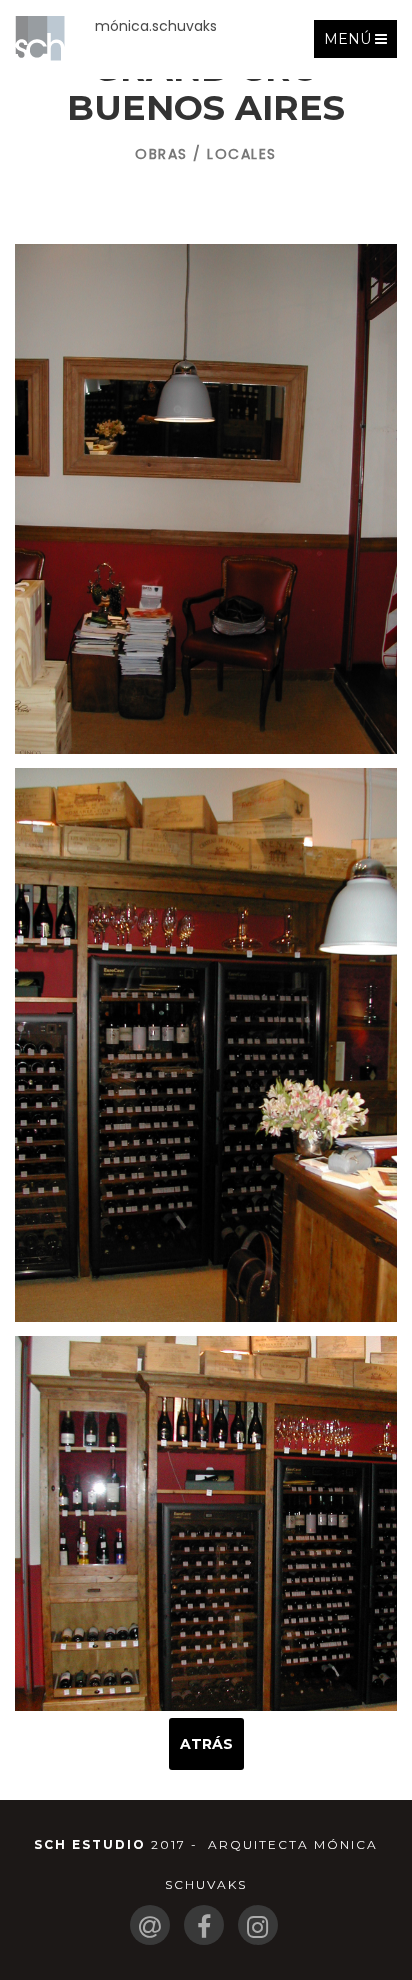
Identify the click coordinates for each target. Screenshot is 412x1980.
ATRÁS (206, 1744)
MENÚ (360, 43)
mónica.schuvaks (156, 26)
